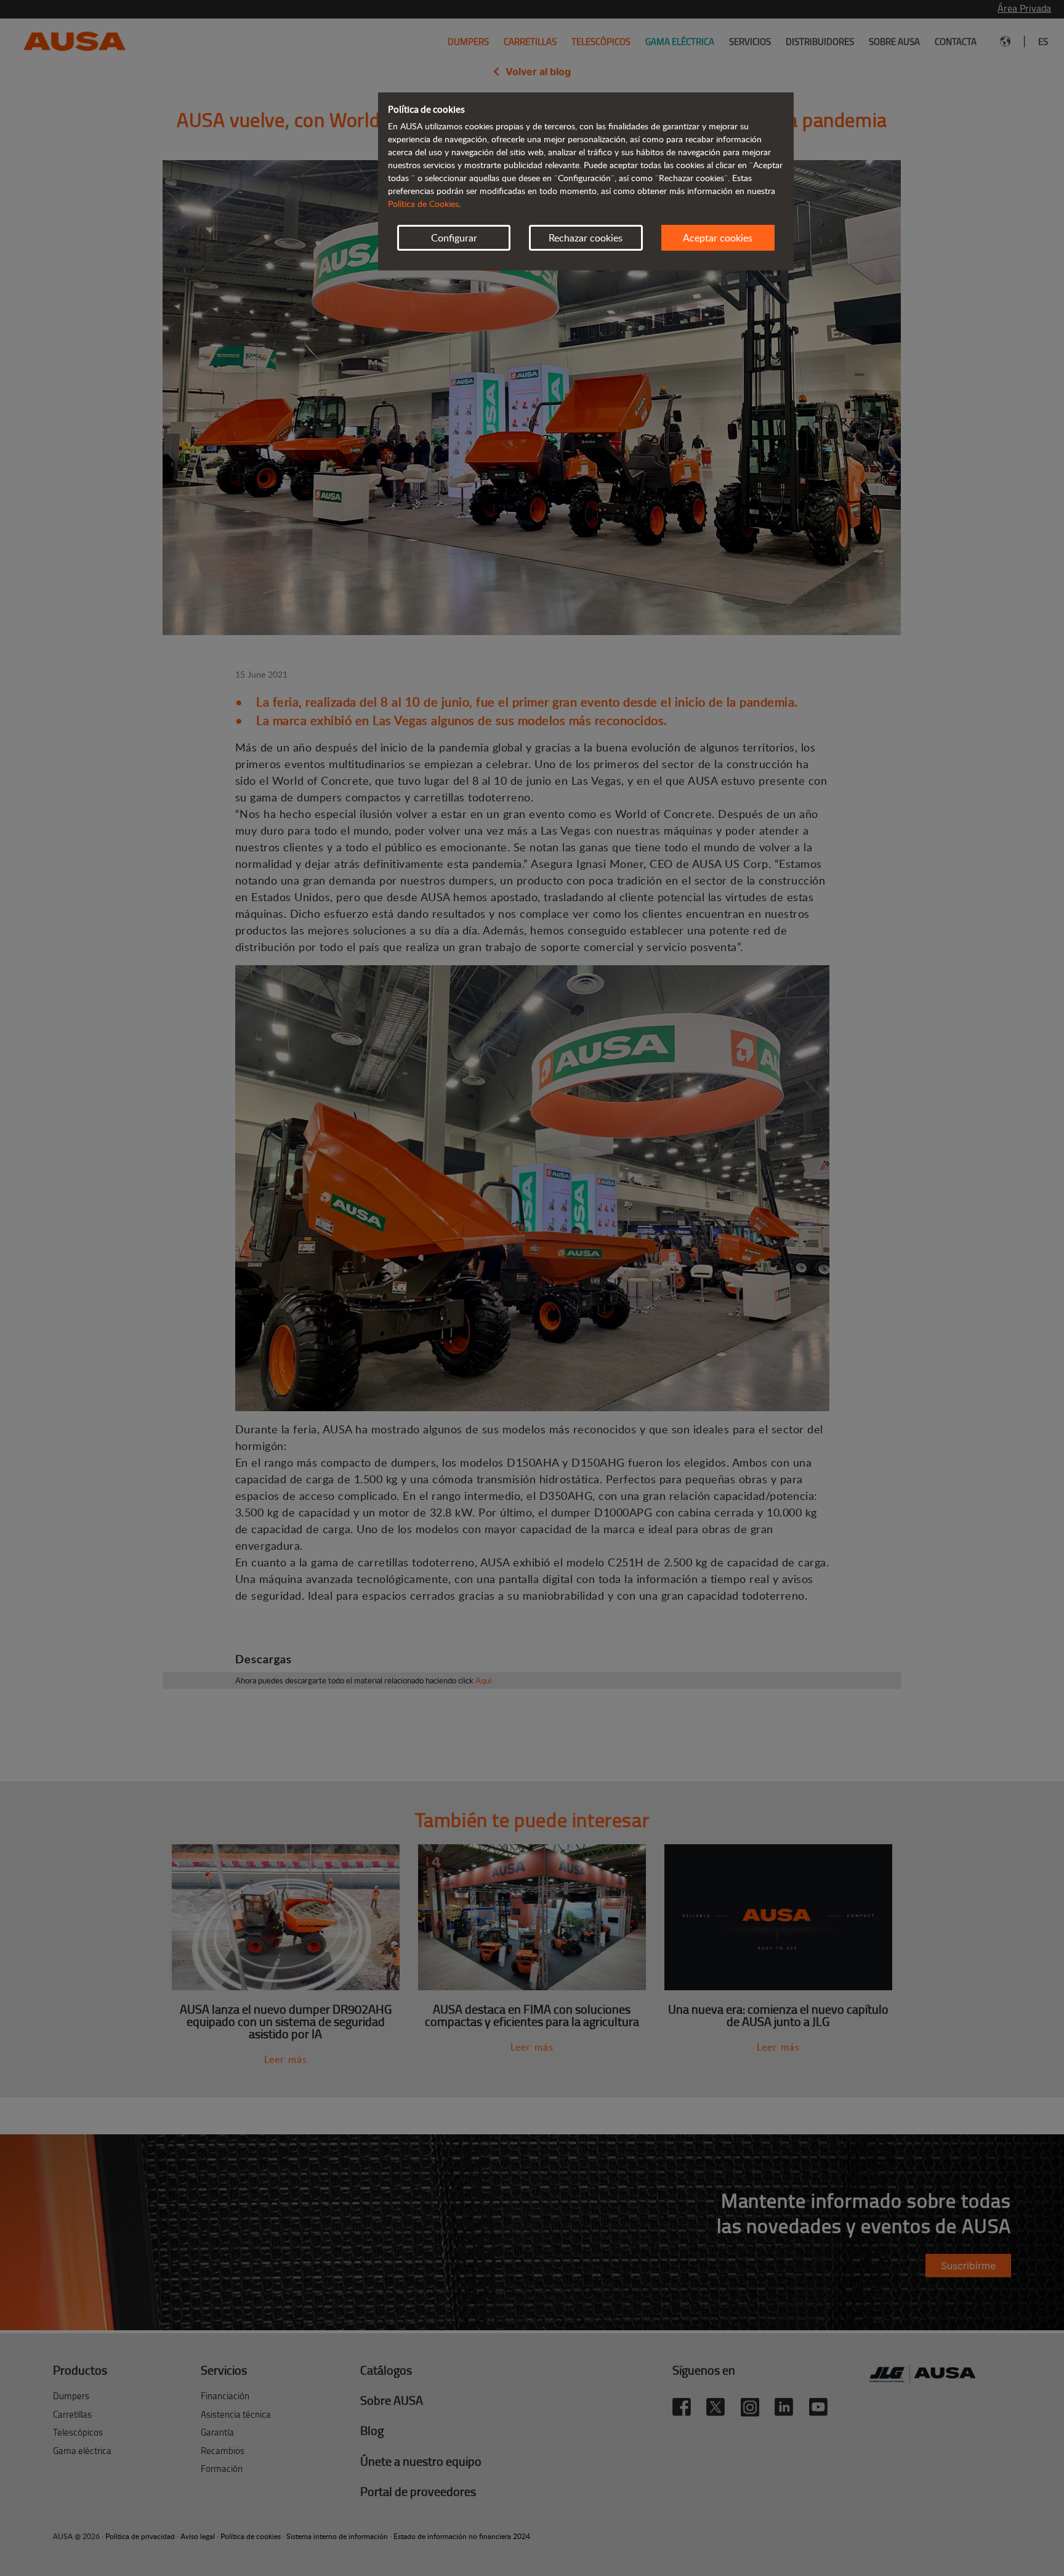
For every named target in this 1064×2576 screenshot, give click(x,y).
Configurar (454, 238)
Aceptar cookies (718, 238)
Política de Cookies (423, 204)
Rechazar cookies (586, 238)
